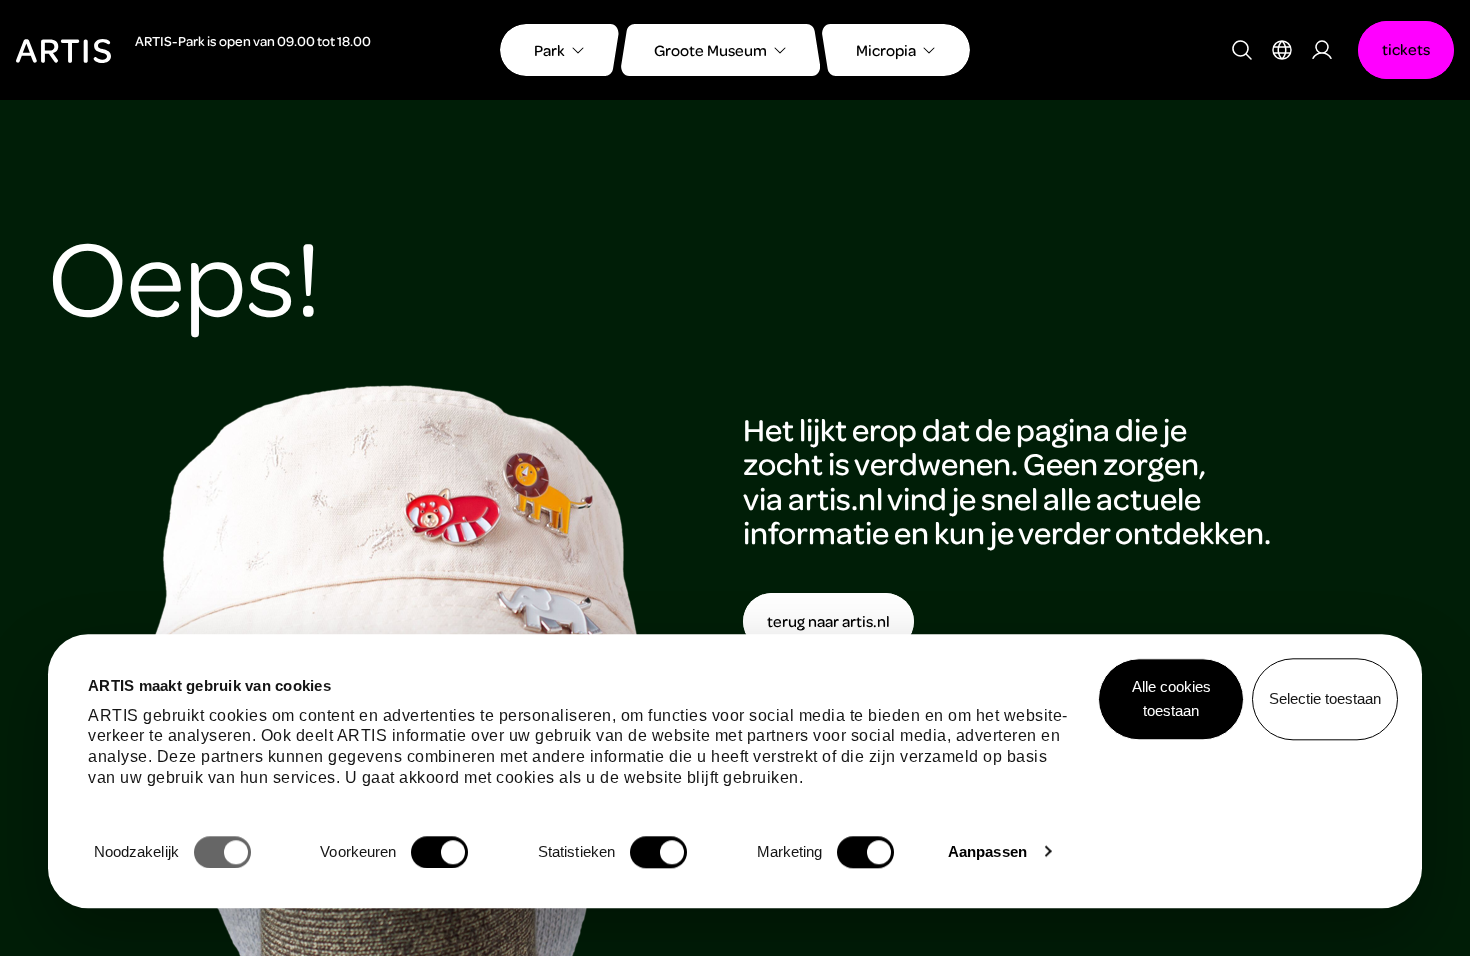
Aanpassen (987, 851)
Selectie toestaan (1325, 698)
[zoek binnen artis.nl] (1242, 50)
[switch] (439, 852)
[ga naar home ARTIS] (63, 48)
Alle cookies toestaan (1171, 698)
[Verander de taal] (1282, 50)
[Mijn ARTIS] (1322, 50)
